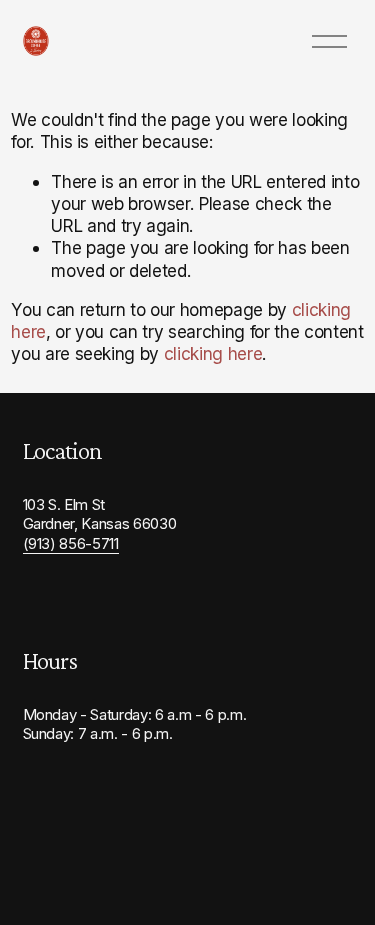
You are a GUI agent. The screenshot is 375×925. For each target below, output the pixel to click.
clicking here (213, 353)
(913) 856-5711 (71, 544)
